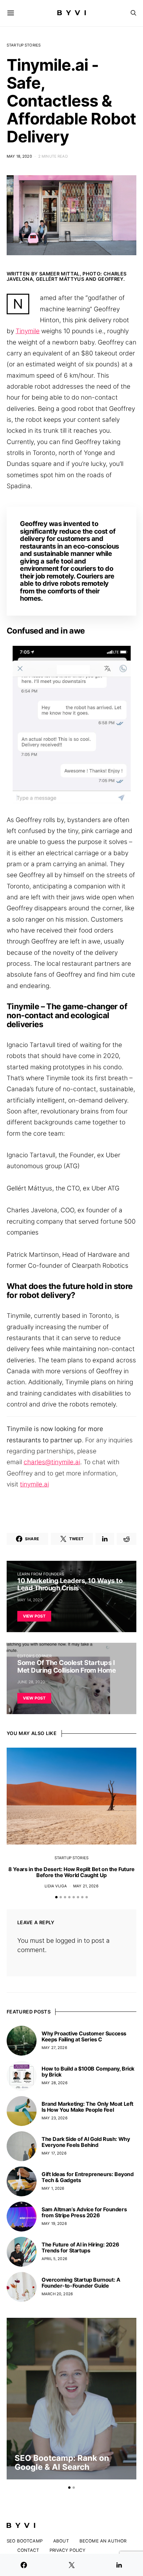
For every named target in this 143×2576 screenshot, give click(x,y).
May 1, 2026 (53, 2188)
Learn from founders (41, 1574)
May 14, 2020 (30, 1600)
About (61, 2541)
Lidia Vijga (56, 1886)
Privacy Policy (68, 2550)
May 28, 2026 (55, 2083)
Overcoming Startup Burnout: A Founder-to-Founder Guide (81, 2283)
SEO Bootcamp (25, 2541)
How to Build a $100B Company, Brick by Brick (88, 2072)
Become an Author (103, 2541)
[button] (56, 1897)
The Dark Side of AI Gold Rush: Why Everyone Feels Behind (86, 2142)
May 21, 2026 (86, 1886)
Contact (28, 2550)
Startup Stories (24, 45)
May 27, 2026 (54, 2048)
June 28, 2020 (31, 1682)
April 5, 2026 (54, 2259)
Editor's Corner (34, 1656)
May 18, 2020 (19, 156)
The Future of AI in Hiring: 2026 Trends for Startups (80, 2247)
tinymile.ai (34, 1484)
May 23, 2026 (55, 2118)
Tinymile (28, 331)
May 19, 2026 (54, 2224)
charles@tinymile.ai (52, 1462)
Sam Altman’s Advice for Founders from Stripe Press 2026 (84, 2212)
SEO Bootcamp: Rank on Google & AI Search (62, 2462)
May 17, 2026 (54, 2153)
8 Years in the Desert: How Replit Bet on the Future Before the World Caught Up (71, 1872)
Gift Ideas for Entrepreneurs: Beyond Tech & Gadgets (88, 2177)
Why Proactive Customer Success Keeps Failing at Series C (84, 2036)
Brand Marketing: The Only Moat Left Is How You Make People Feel (87, 2107)
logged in (69, 1941)
